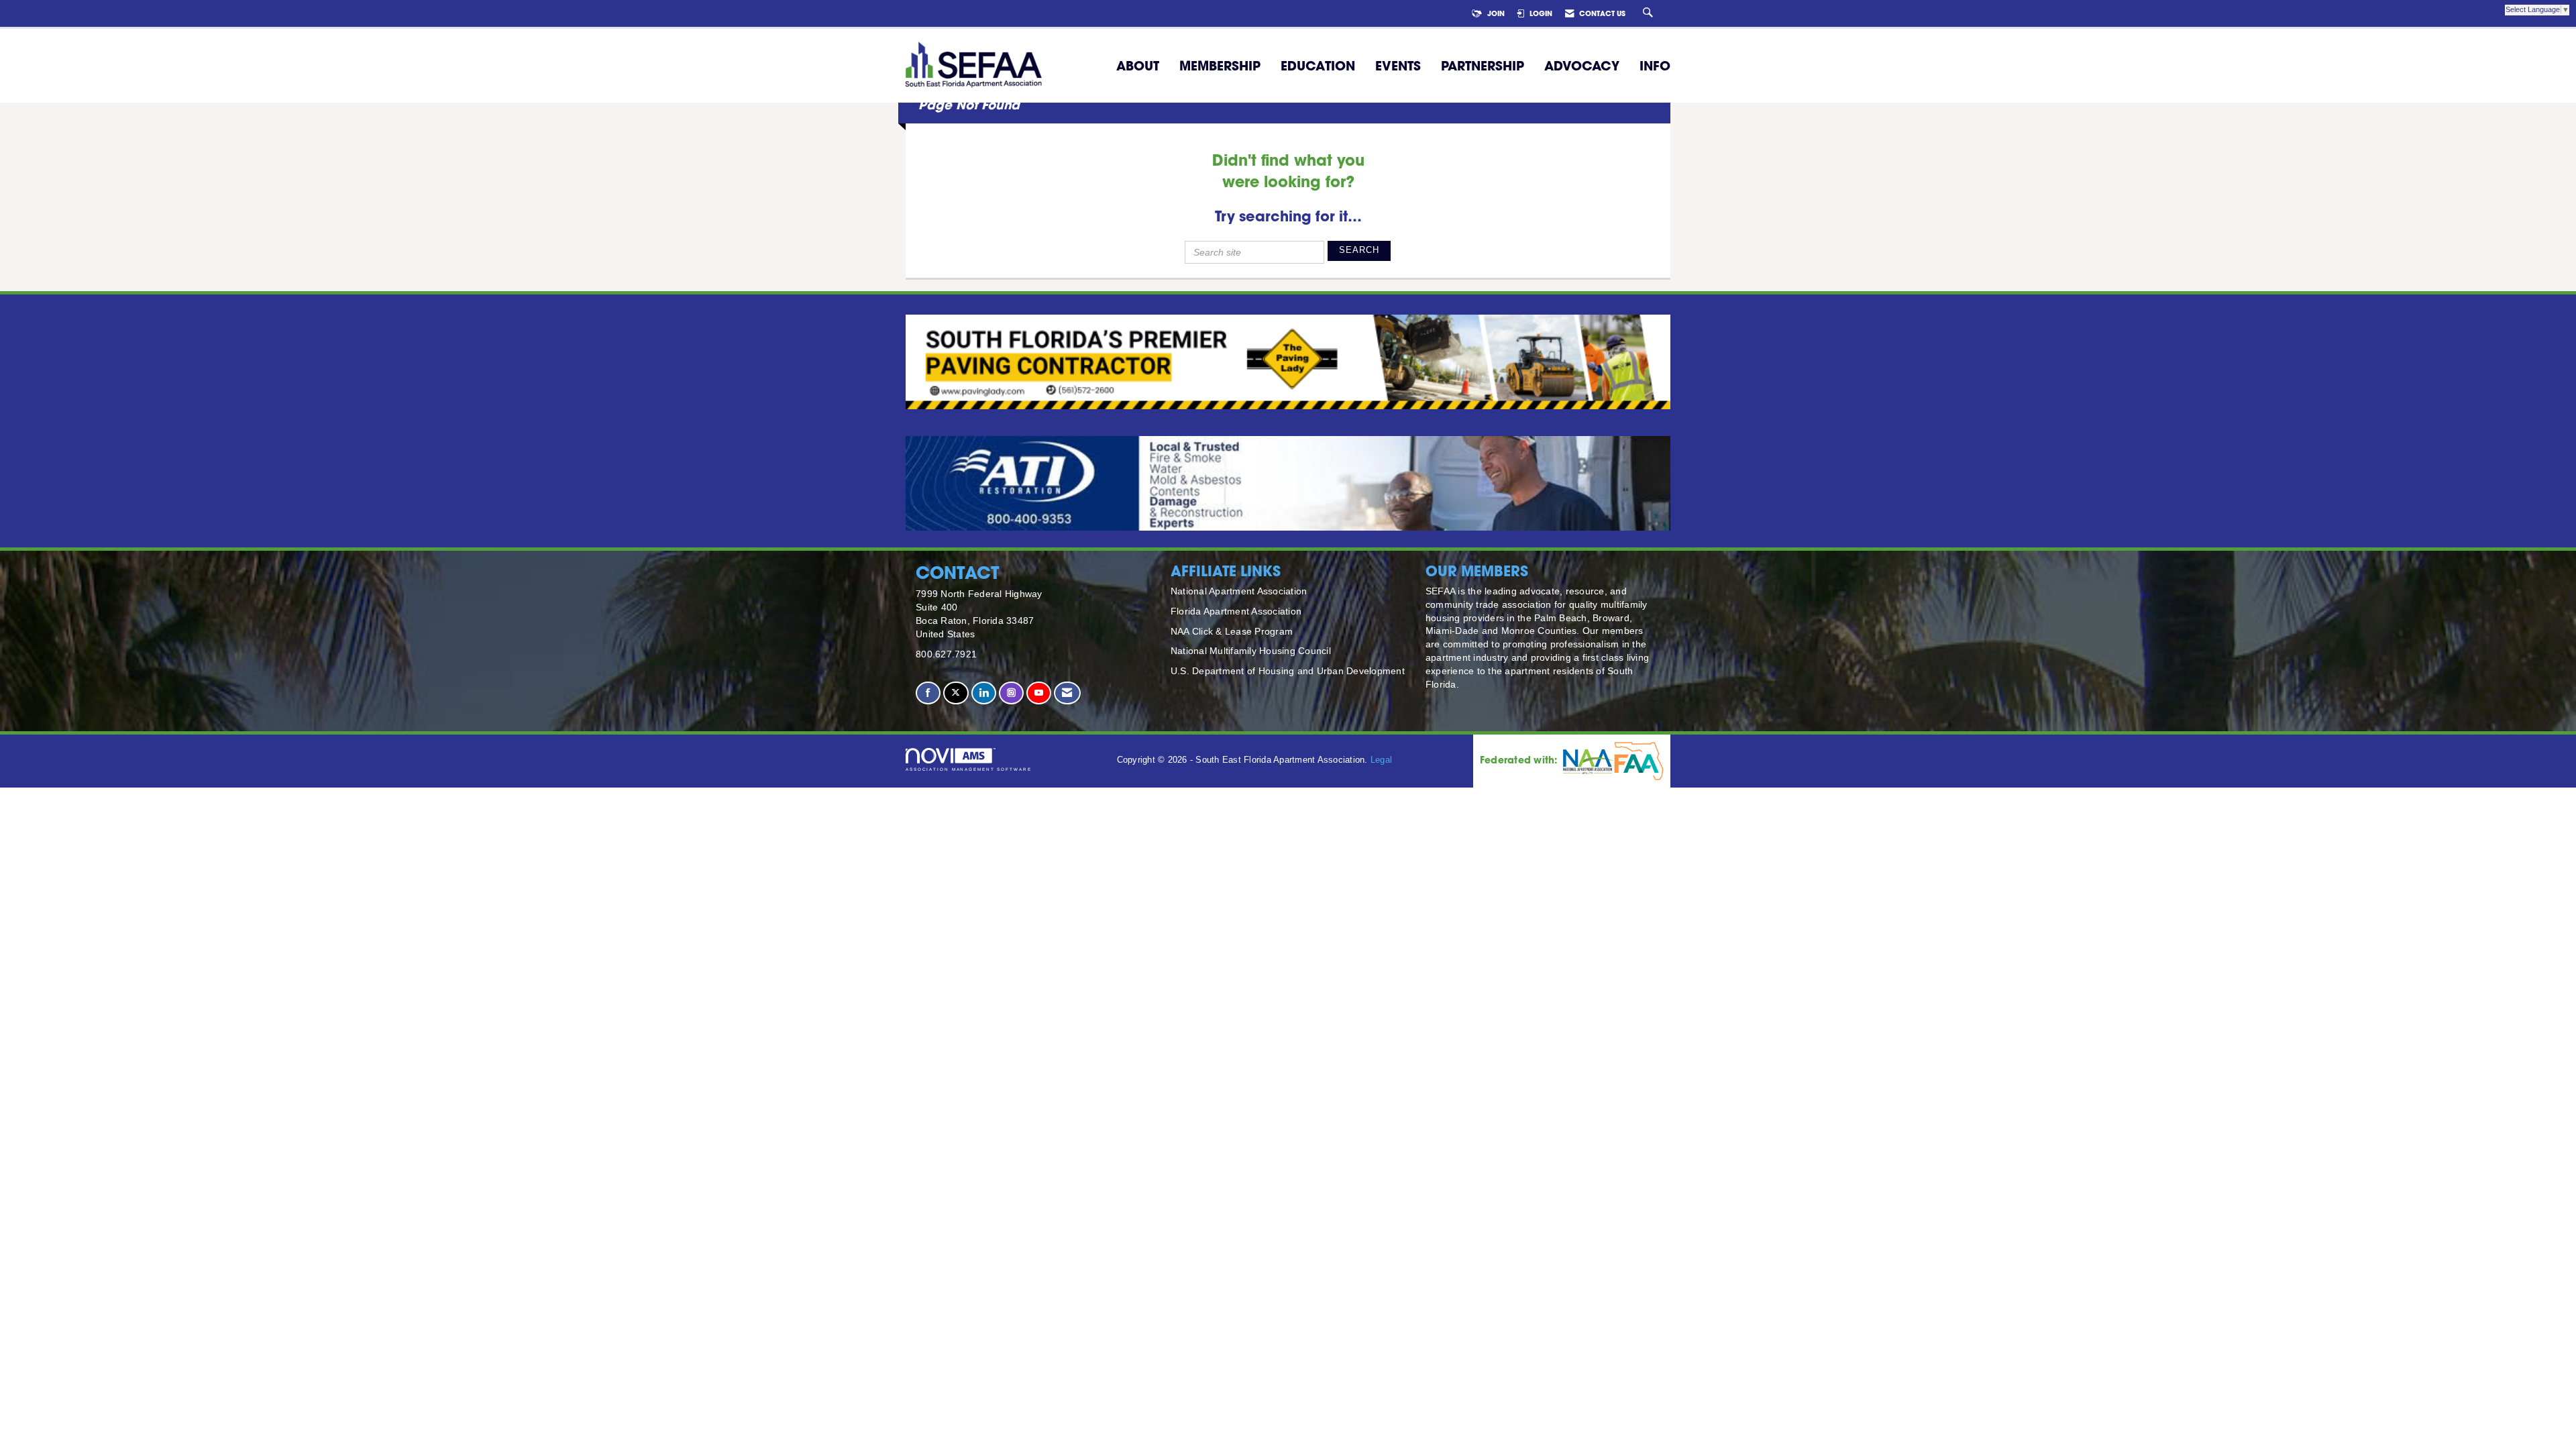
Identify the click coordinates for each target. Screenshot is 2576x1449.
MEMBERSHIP (1220, 66)
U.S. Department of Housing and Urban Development (1288, 671)
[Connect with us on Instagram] (1011, 693)
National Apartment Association (1239, 591)
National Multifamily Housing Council (1251, 651)
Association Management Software (969, 769)
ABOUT (1138, 66)
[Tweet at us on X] (956, 693)
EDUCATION (1318, 66)
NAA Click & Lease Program (1232, 631)
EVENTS (1398, 66)
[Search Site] (1650, 13)
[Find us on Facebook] (928, 693)
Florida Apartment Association (1236, 611)
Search (1359, 250)
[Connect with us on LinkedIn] (984, 693)
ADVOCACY (1582, 66)
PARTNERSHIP (1483, 66)
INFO (1655, 66)
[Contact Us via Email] (1067, 693)
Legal (1381, 760)
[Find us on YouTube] (1039, 693)
